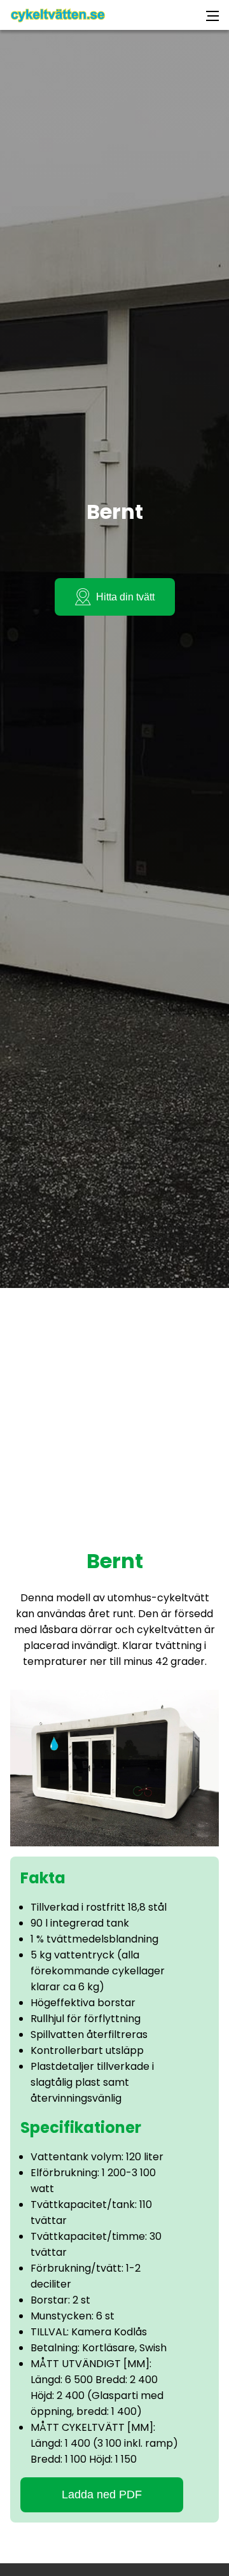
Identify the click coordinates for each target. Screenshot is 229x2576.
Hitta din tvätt (125, 597)
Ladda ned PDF (102, 2495)
